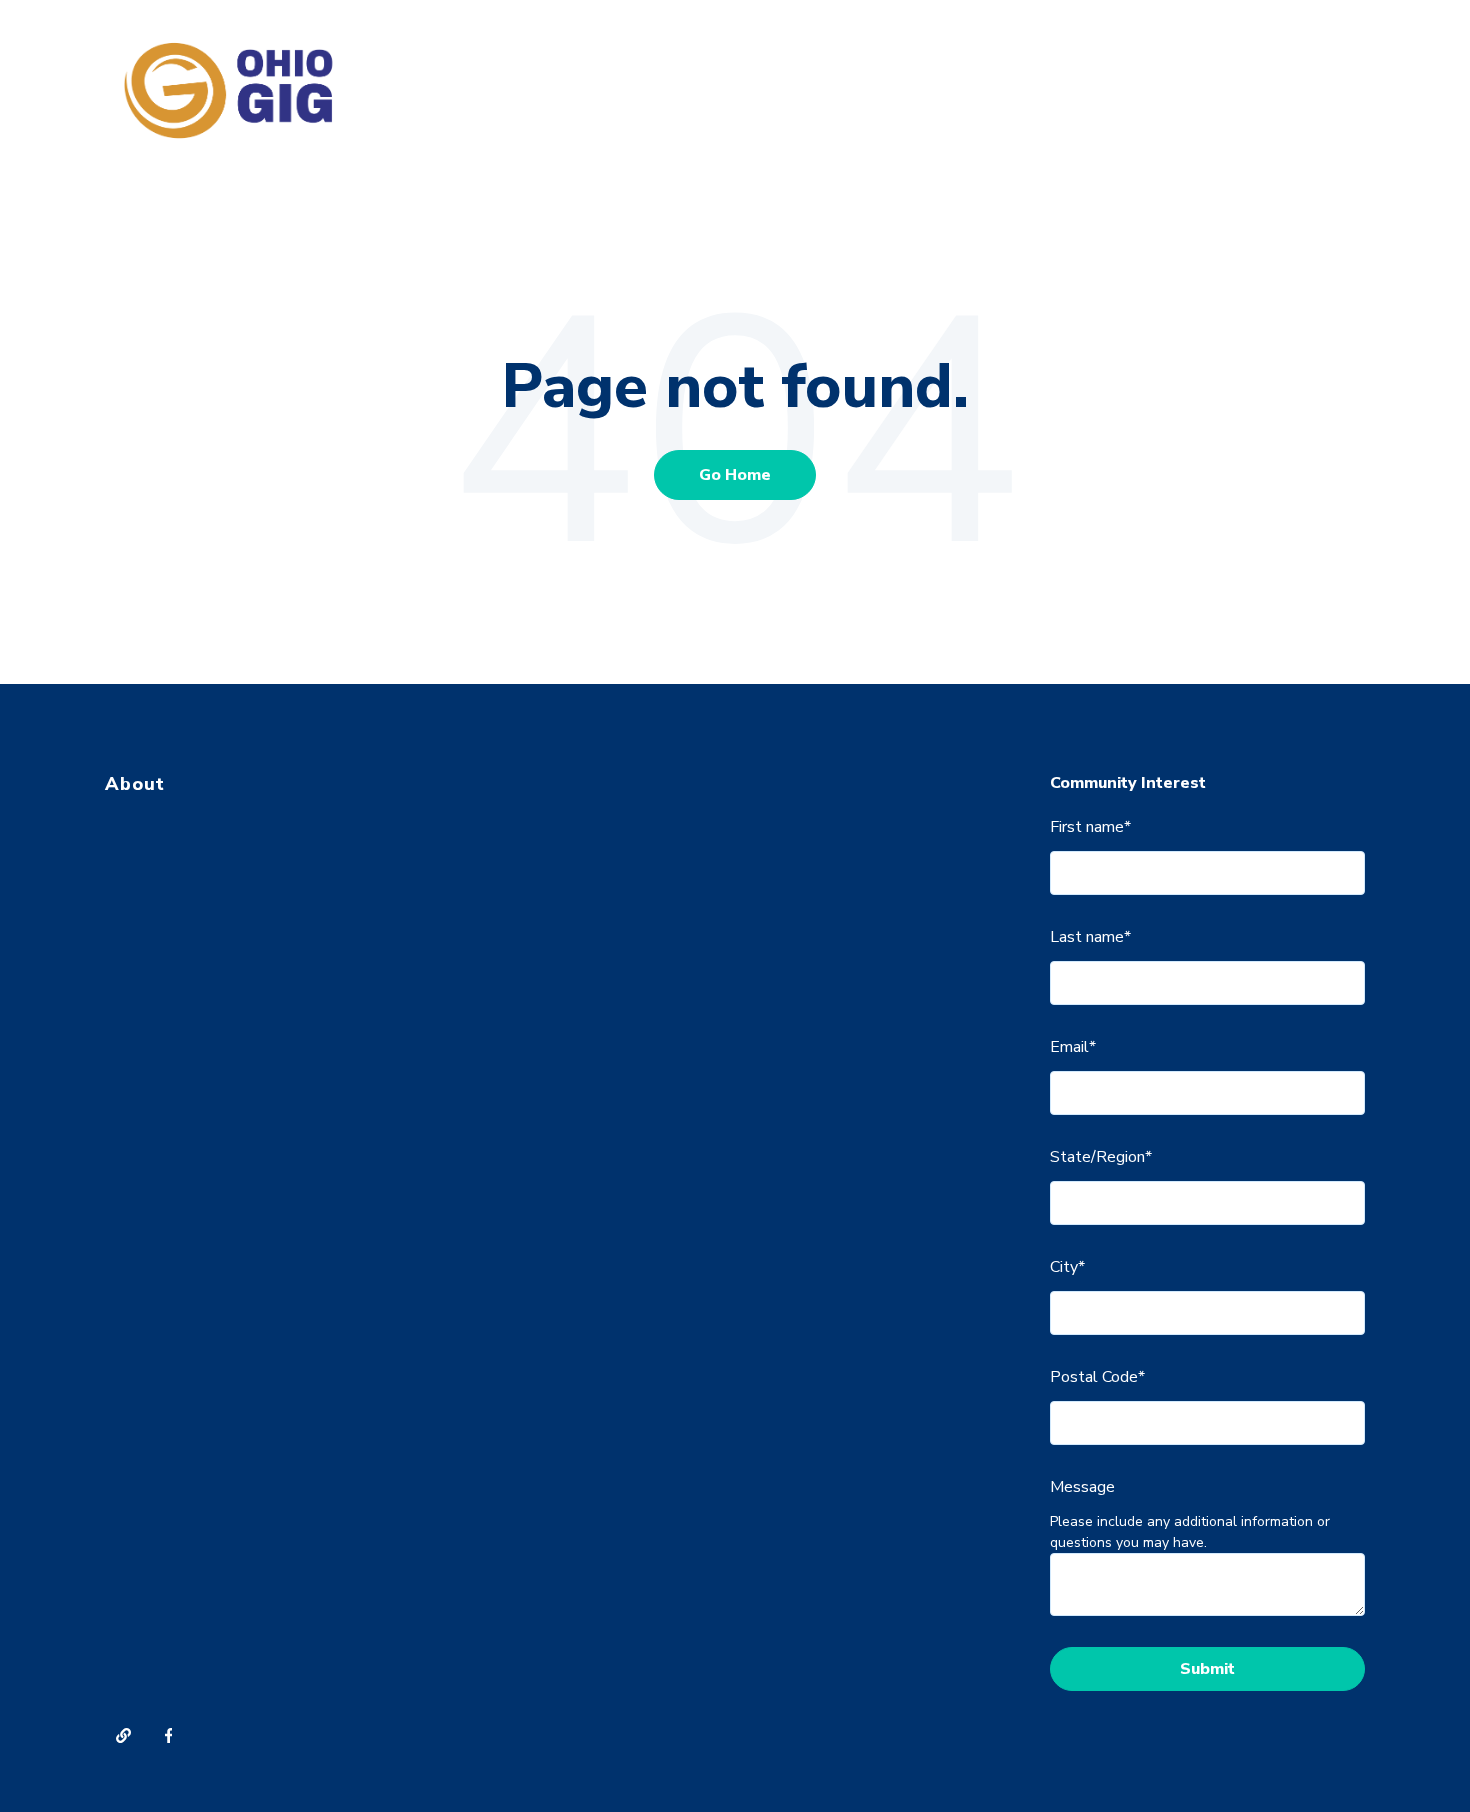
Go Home (735, 475)
